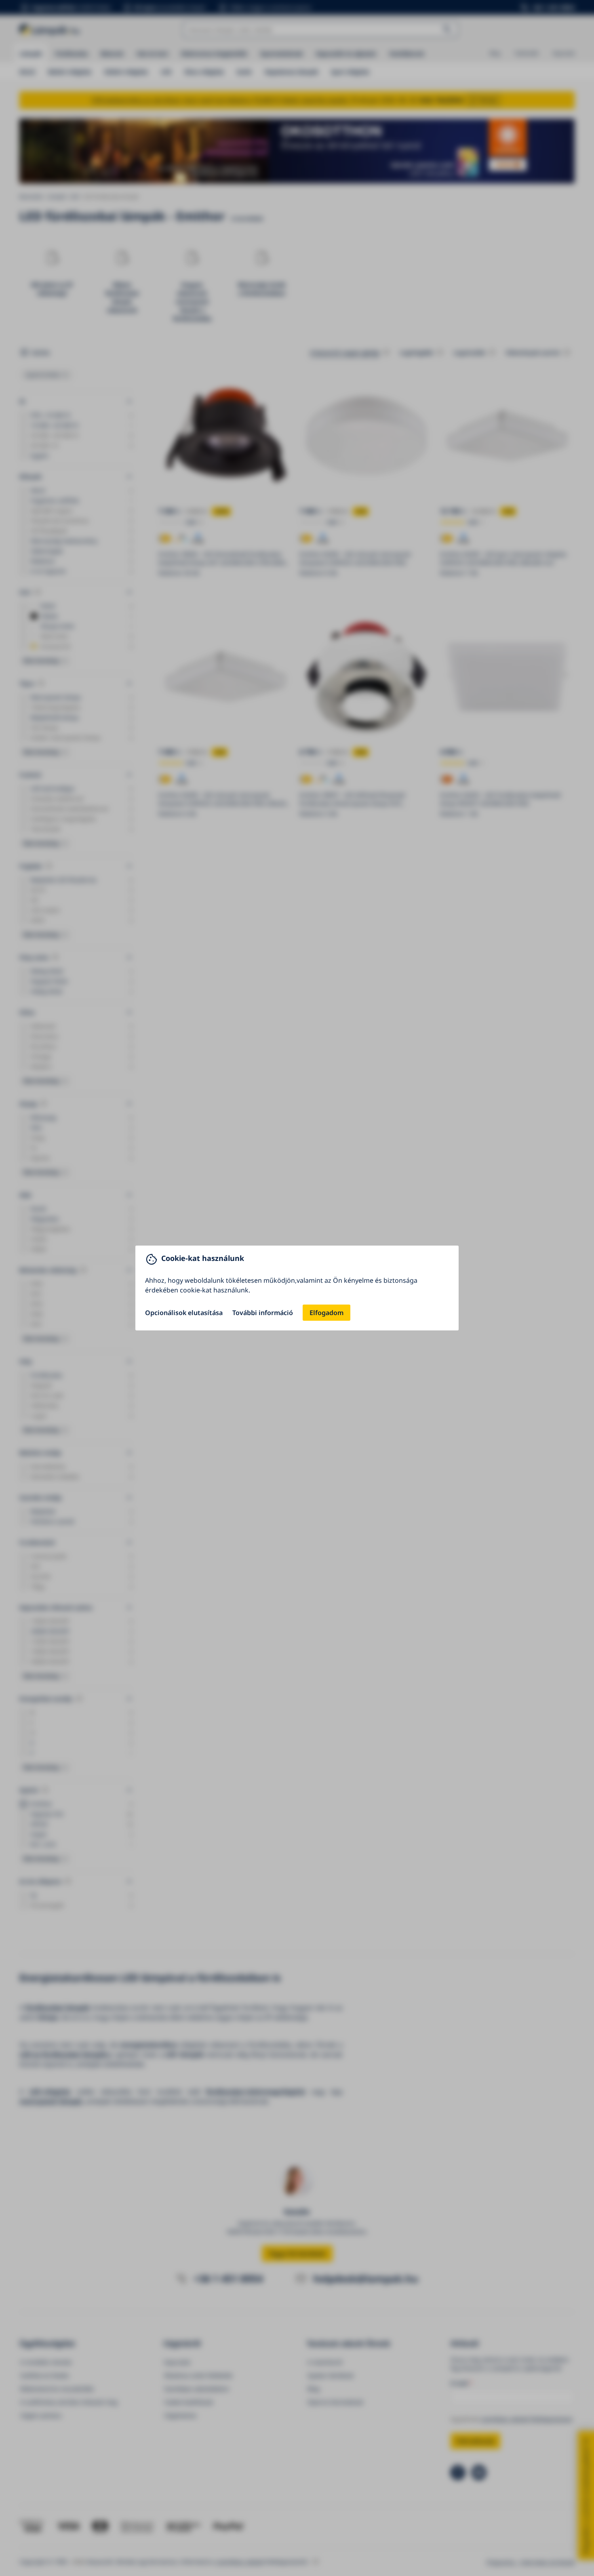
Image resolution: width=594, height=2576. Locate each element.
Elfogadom (326, 1313)
